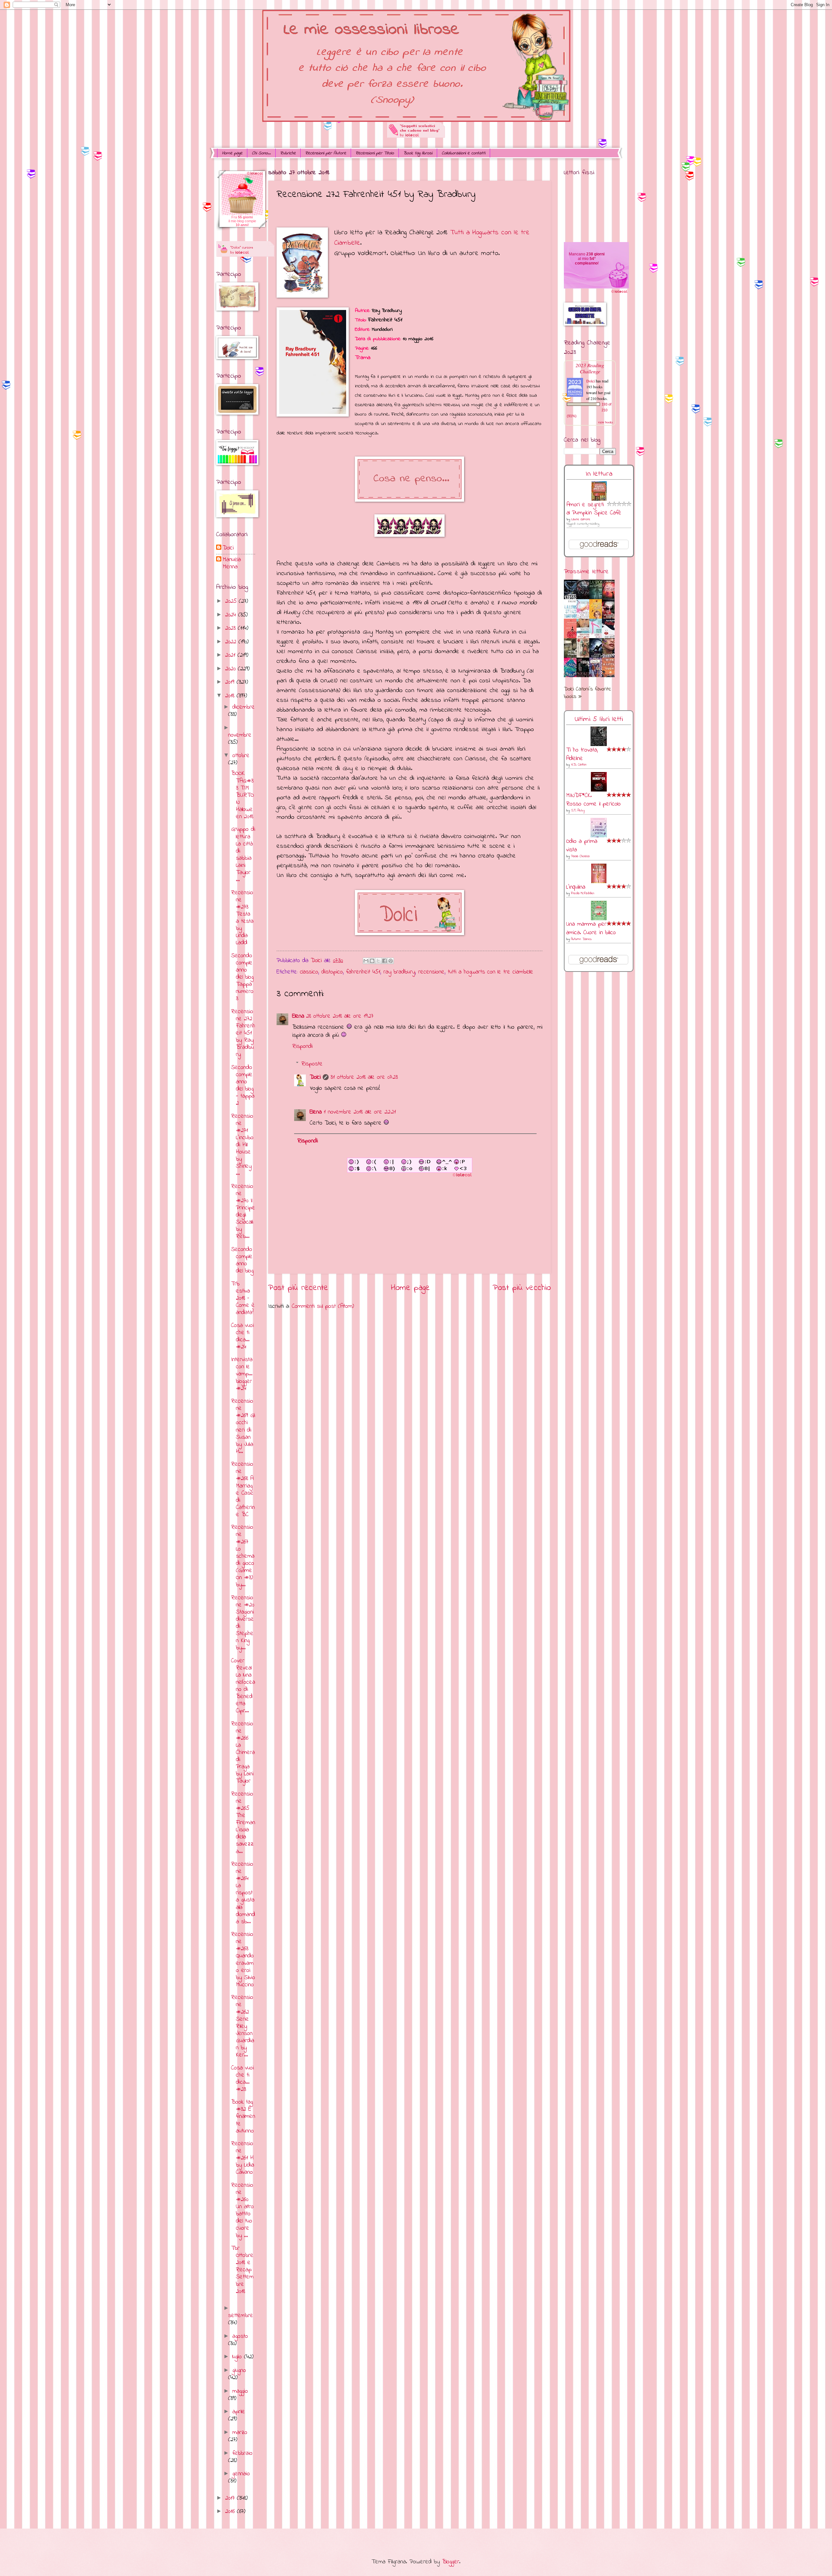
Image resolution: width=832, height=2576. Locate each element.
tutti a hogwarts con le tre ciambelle (491, 972)
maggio (240, 2391)
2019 (231, 682)
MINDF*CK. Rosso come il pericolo (593, 800)
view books (605, 422)
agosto (240, 2336)
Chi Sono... (261, 153)
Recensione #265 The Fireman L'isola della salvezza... (243, 1823)
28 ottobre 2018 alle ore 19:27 (340, 1016)
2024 (232, 615)
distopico (332, 972)
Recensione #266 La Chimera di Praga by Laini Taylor (243, 1753)
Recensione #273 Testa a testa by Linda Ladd (242, 918)
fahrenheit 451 (363, 972)
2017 (231, 2498)
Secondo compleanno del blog (242, 1260)
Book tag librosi (418, 153)
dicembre (244, 707)
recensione (431, 972)
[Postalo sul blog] (372, 961)
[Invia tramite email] (366, 961)
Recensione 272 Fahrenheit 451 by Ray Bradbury (243, 1033)
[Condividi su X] (378, 961)
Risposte (312, 1064)
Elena (298, 1016)
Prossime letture (586, 572)
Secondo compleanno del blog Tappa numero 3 (242, 977)
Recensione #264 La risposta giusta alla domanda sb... (243, 1893)
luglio (238, 2357)
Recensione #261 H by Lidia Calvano (243, 2158)
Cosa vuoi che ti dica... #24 (242, 1336)
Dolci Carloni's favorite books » (587, 693)
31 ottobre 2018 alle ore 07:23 (364, 1077)
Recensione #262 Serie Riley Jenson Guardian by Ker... (243, 2026)
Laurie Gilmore (581, 519)
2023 (232, 628)
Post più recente (298, 1288)
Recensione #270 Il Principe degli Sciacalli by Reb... (243, 1212)
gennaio (241, 2474)
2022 (232, 642)
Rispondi (302, 1046)
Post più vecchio (522, 1288)
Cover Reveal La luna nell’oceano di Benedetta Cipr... (243, 1686)
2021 (231, 655)
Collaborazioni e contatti (463, 153)
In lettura (599, 474)
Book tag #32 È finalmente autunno (243, 2116)
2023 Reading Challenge (590, 368)
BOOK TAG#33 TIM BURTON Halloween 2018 (242, 795)
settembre (241, 2316)
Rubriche (288, 153)
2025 (232, 601)
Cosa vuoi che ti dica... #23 (242, 2079)
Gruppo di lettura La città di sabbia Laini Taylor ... (243, 855)
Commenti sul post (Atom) (323, 1306)
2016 (231, 2512)
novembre (240, 735)
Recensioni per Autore (326, 153)
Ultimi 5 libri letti (599, 719)
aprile (239, 2412)
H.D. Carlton (579, 765)
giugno (239, 2370)
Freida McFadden (583, 893)
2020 (232, 669)
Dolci (315, 1077)
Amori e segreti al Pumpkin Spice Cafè (594, 509)
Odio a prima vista (582, 846)
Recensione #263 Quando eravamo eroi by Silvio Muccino (243, 1960)
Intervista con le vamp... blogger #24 (242, 1374)
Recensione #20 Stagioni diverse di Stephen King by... (243, 1623)
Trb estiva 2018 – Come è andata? (243, 1298)
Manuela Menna (232, 563)
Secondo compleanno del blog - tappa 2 (243, 1085)
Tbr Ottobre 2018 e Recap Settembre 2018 (242, 2270)
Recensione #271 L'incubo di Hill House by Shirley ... (242, 1145)
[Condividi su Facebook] (384, 961)
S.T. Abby (578, 811)
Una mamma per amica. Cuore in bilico (591, 928)
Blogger (451, 2562)
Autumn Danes (581, 939)
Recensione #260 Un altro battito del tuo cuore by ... (242, 2210)
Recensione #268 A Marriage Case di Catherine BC (243, 1489)
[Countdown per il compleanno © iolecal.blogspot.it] (619, 293)
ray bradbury (399, 972)
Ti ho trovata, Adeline (582, 754)
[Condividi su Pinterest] (391, 961)
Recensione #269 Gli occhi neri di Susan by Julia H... (243, 1426)
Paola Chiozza (580, 856)
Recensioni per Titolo (375, 153)
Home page (232, 153)
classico (309, 972)
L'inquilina (576, 887)
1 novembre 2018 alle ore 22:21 (360, 1112)
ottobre (241, 756)
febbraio (242, 2453)
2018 (231, 696)
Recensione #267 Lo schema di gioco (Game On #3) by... (243, 1556)
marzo (240, 2433)
